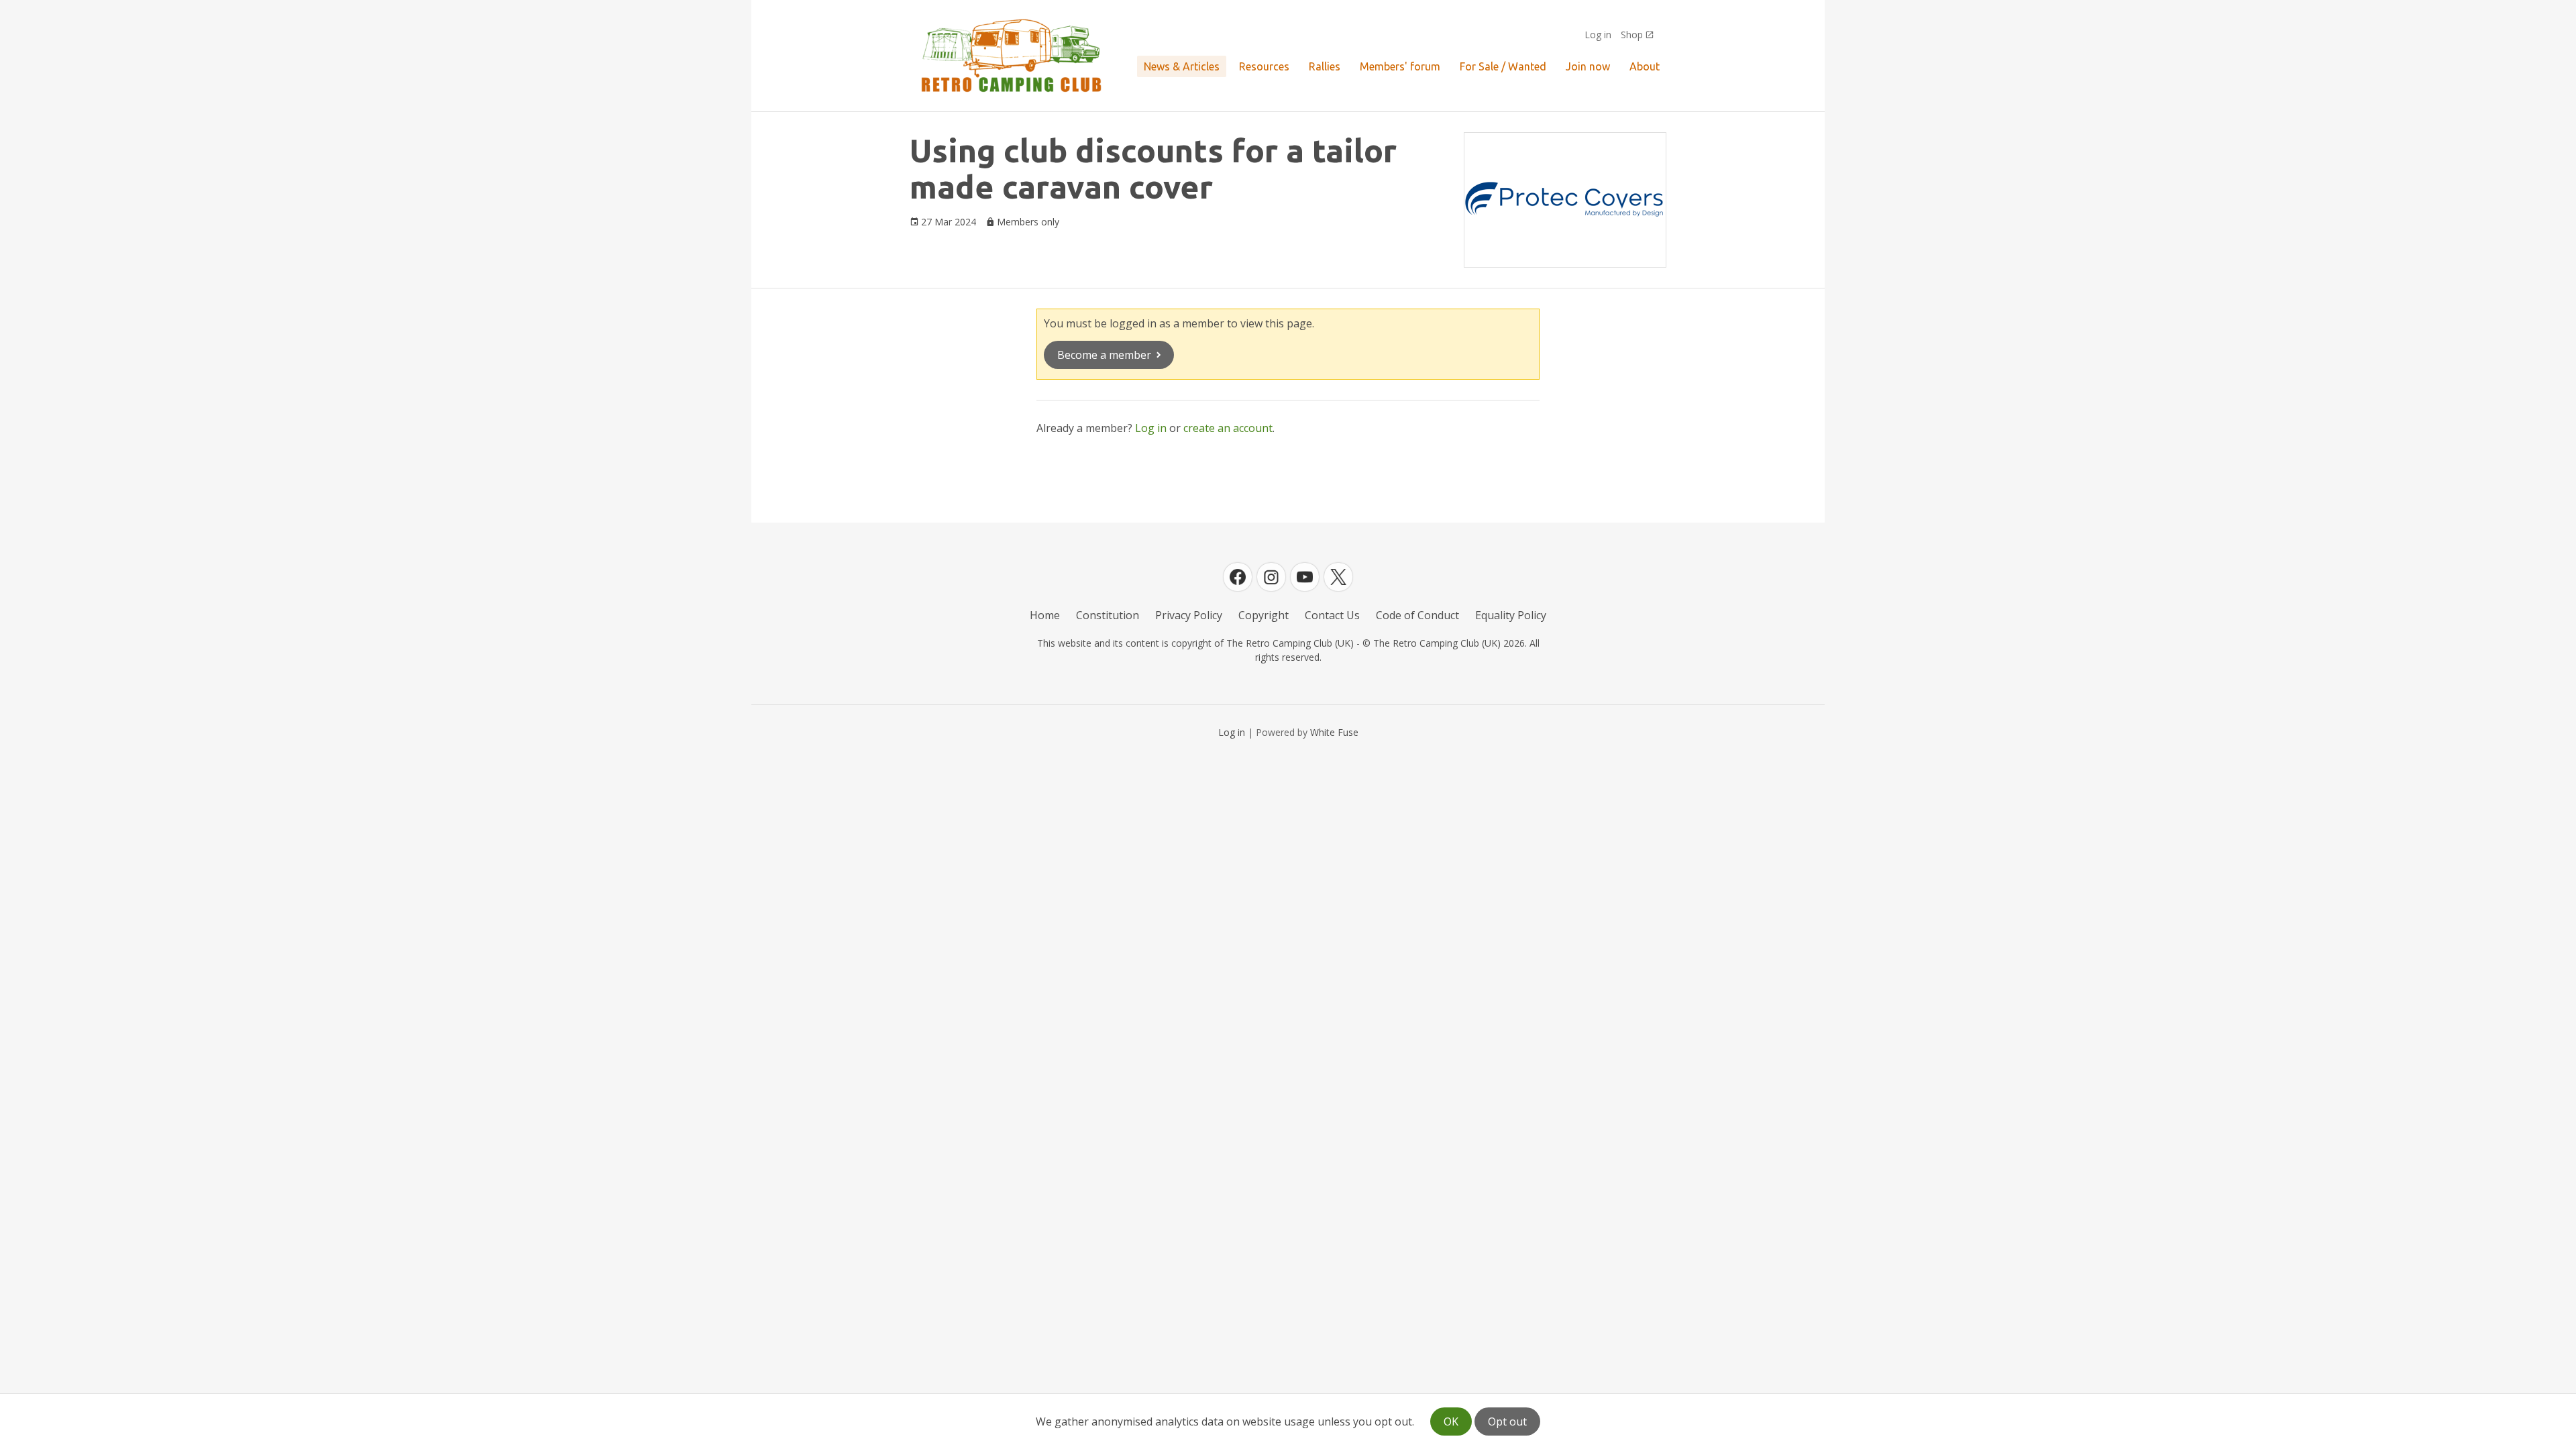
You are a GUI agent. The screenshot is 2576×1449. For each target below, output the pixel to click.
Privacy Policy (1189, 615)
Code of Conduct (1417, 615)
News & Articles (1182, 66)
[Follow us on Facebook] (1238, 577)
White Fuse (1334, 732)
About (1645, 66)
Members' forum (1400, 66)
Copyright (1264, 615)
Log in (1598, 35)
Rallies (1325, 66)
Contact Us (1332, 615)
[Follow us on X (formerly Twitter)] (1338, 577)
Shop (1632, 35)
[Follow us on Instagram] (1271, 577)
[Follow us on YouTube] (1305, 577)
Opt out (1507, 1421)
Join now (1588, 66)
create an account (1228, 428)
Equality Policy (1511, 615)
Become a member (1104, 355)
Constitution (1108, 615)
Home (1045, 615)
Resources (1264, 66)
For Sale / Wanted (1503, 66)
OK (1451, 1421)
